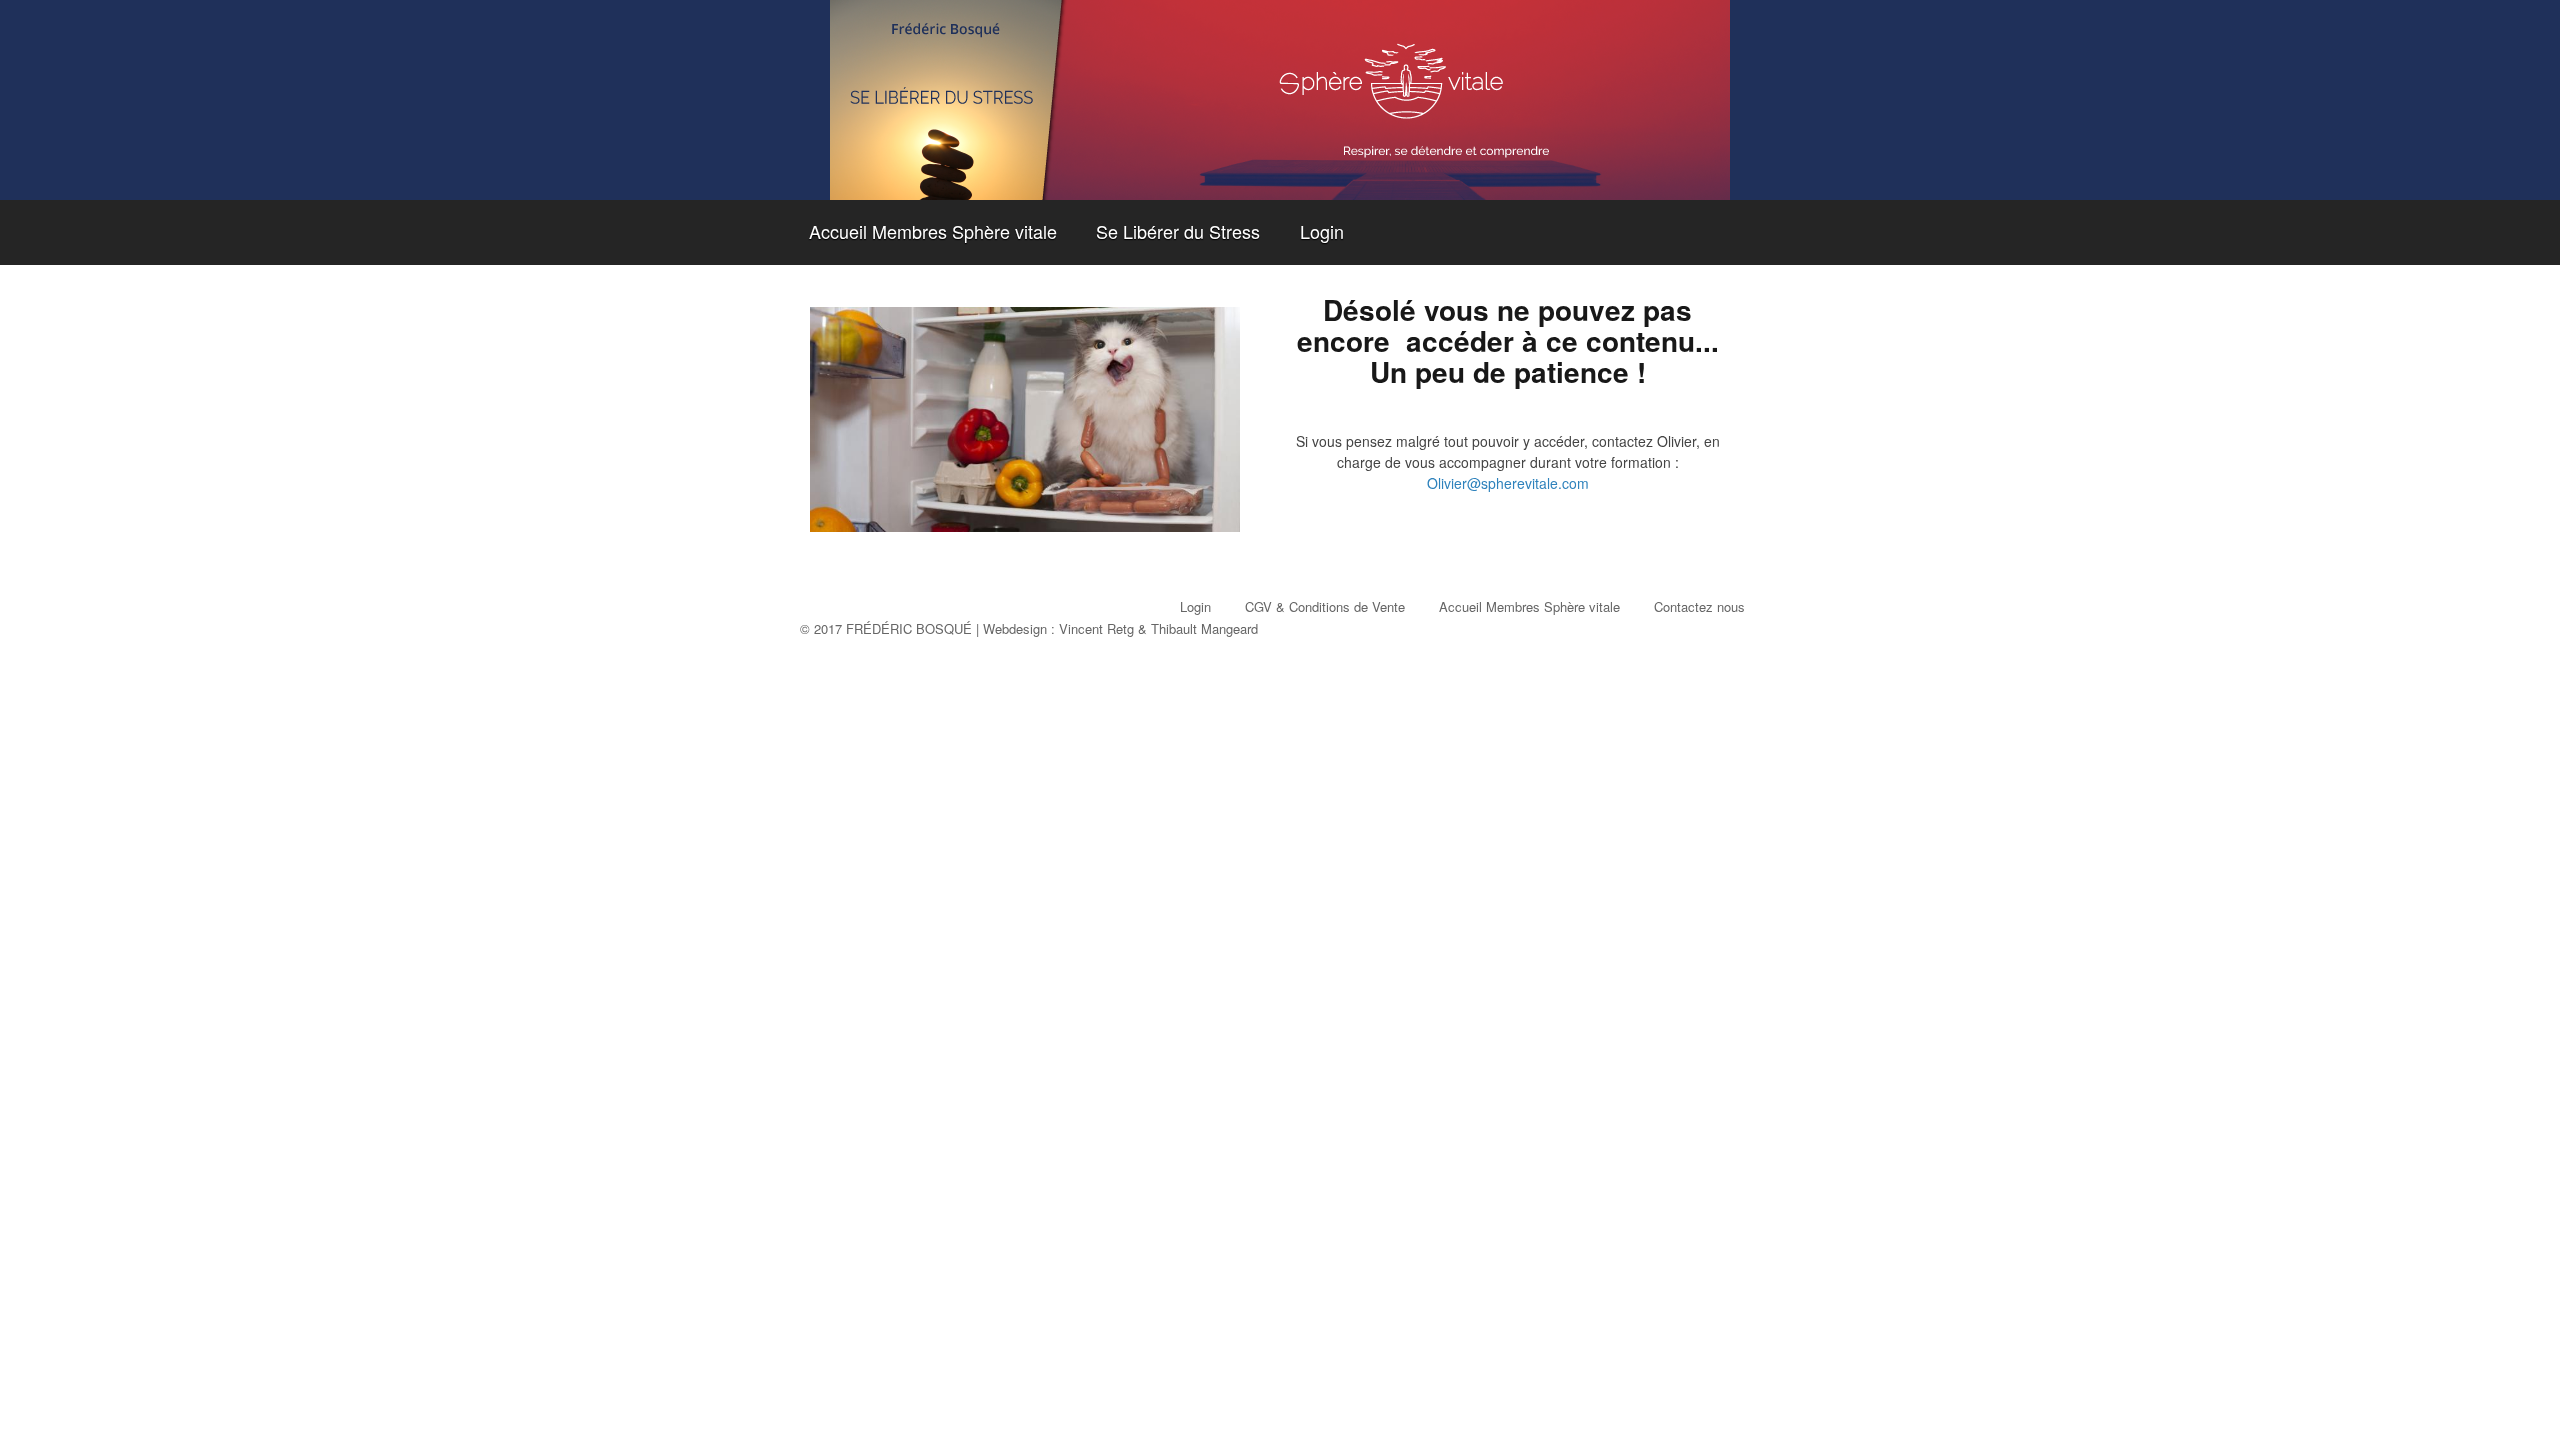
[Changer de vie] (1280, 100)
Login (1322, 231)
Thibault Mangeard (1204, 628)
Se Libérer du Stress (1178, 231)
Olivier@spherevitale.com (1508, 483)
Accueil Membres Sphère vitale (933, 231)
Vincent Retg (1096, 628)
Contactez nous (1699, 606)
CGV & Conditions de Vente (1325, 606)
